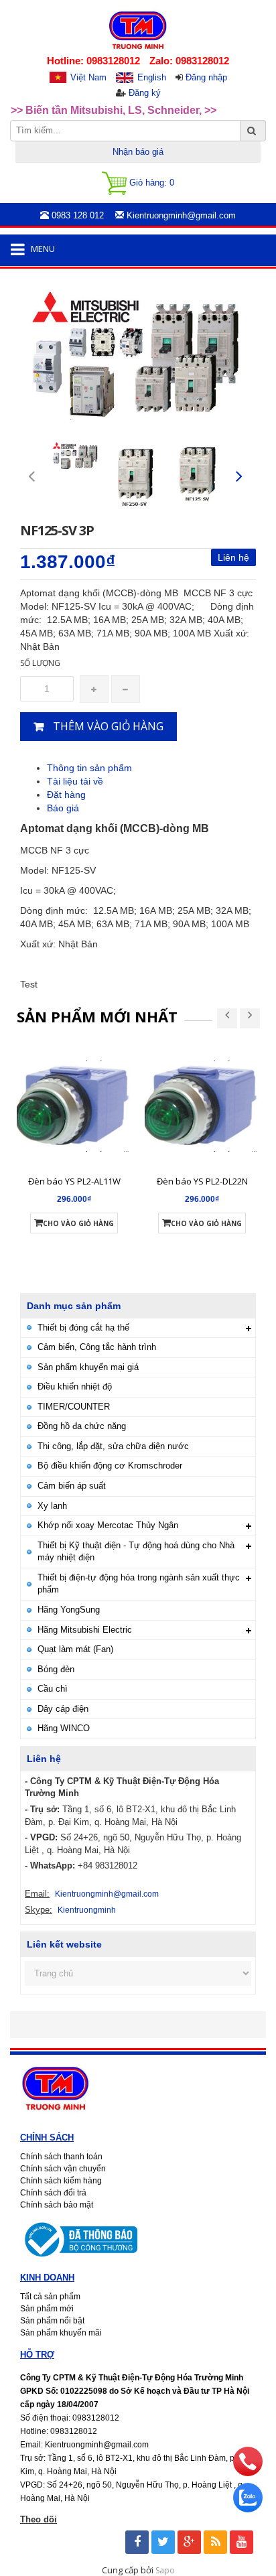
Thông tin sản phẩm (89, 768)
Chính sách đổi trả (53, 2193)
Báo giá (63, 808)
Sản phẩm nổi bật (52, 2321)
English (152, 77)
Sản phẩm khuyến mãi (61, 2333)
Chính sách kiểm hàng (61, 2181)
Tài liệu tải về (75, 781)
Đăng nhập (206, 77)
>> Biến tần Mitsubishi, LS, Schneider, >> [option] (114, 110)
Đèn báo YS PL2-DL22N (202, 1181)
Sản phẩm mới (47, 2309)
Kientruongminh (87, 1910)
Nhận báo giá (138, 152)
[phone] (248, 2473)
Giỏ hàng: (150, 183)
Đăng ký (145, 93)
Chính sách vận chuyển (63, 2169)
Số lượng (40, 663)
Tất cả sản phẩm (50, 2297)
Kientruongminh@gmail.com (107, 1894)
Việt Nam (88, 77)
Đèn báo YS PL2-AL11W (74, 1181)
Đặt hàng (66, 795)
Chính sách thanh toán (61, 2157)
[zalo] (248, 2509)
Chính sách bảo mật (57, 2205)
